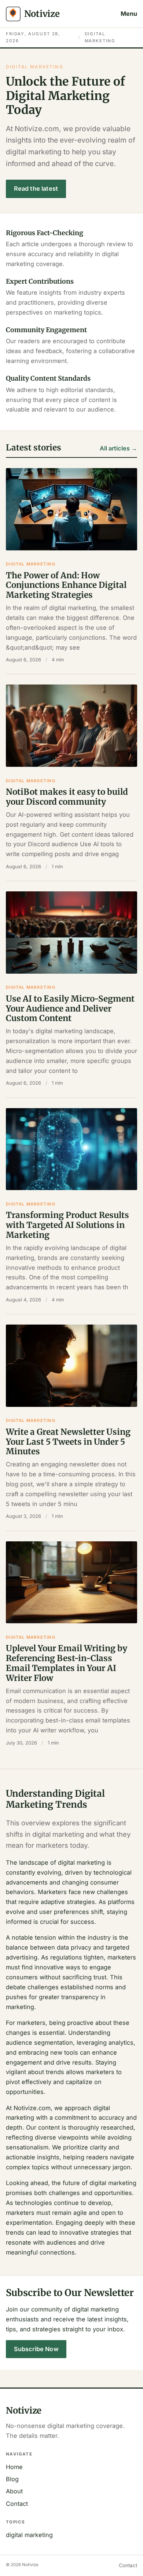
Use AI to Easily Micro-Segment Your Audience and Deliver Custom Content (70, 1009)
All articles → (118, 448)
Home (14, 2467)
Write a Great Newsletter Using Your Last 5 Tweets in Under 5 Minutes (68, 1442)
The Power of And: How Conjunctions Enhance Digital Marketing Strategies (66, 585)
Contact (17, 2504)
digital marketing (31, 564)
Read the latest (36, 188)
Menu (129, 14)
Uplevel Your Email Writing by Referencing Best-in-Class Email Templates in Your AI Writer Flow (67, 1663)
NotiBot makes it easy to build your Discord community (67, 797)
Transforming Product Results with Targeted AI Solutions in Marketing (67, 1225)
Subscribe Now (36, 2349)
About (14, 2491)
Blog (12, 2479)
